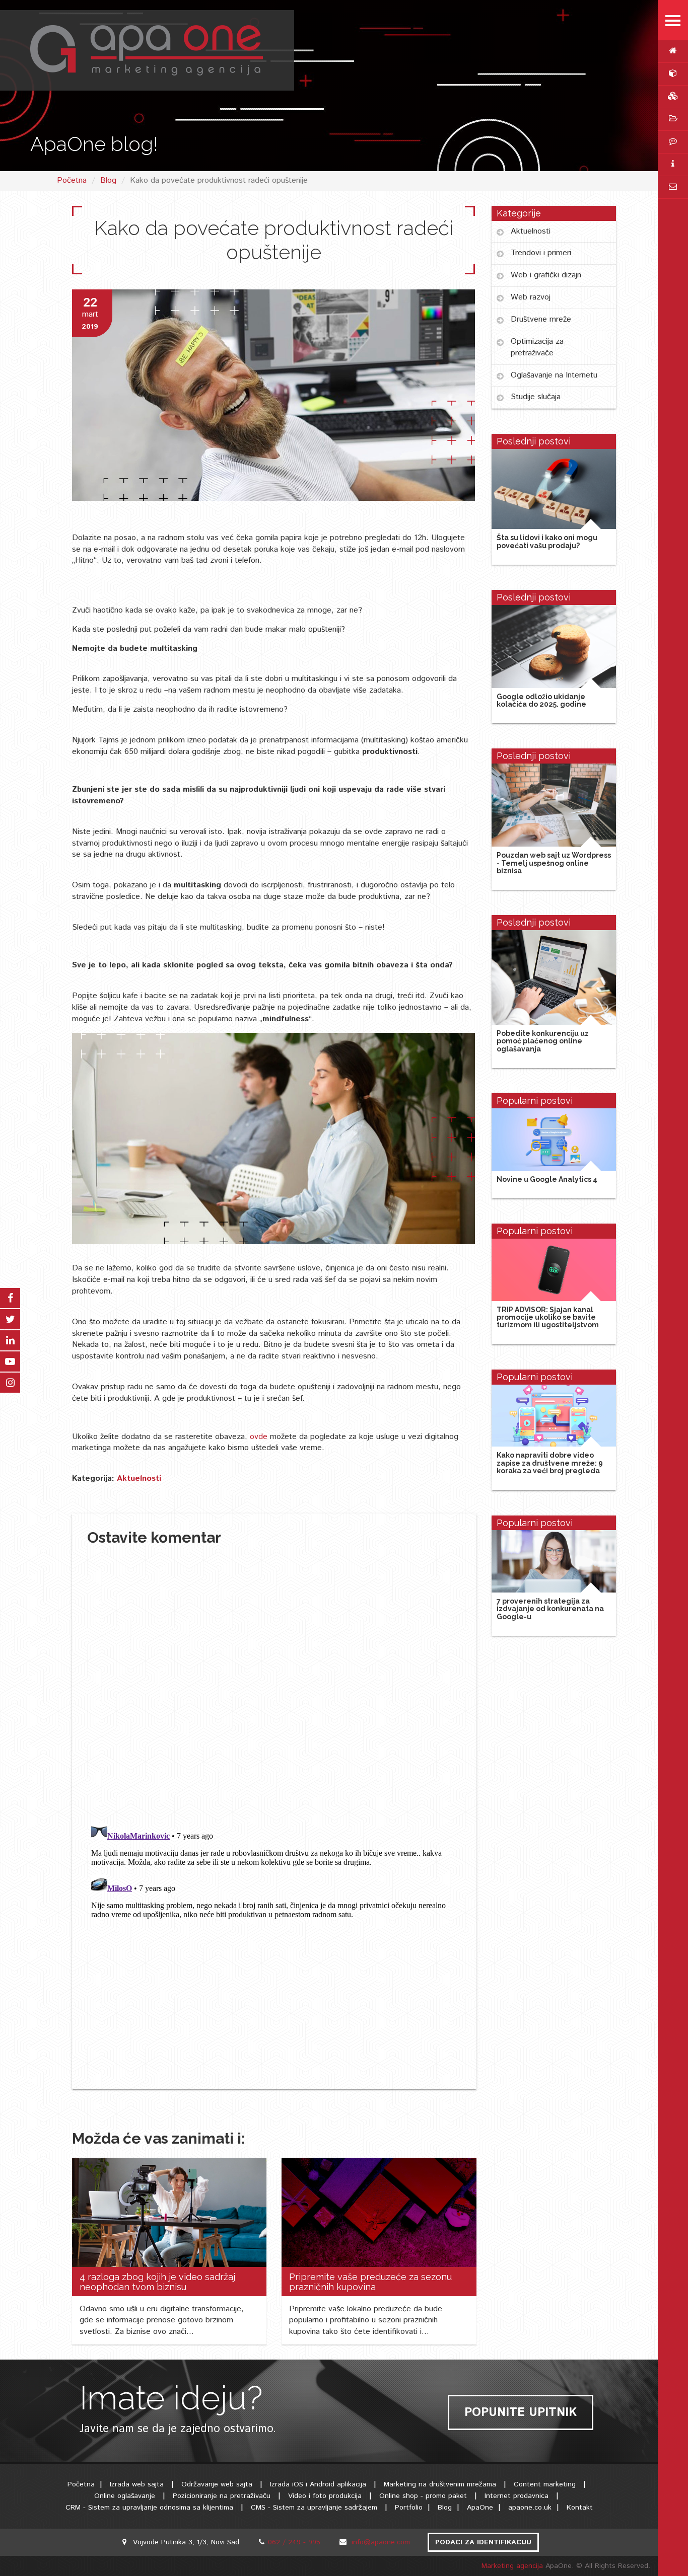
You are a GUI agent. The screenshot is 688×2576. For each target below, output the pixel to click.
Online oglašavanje (125, 2496)
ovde (260, 1437)
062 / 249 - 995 (294, 2542)
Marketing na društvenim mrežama (440, 2484)
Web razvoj (531, 297)
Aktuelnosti (139, 1479)
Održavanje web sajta (217, 2484)
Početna (72, 180)
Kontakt (580, 2508)
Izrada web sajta (137, 2484)
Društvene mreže (541, 319)
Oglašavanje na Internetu (554, 375)
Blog (108, 180)
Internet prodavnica (517, 2496)
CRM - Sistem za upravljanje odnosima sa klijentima (149, 2508)
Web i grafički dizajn (546, 275)
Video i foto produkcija (326, 2496)
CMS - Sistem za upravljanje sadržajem (314, 2508)
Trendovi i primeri (541, 253)
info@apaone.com (381, 2542)
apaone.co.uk (530, 2508)
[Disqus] (274, 1683)
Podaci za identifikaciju (483, 2542)
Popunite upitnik (521, 2412)
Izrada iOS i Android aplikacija (318, 2484)
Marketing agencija (513, 2566)
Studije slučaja (536, 397)
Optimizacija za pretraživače (537, 347)
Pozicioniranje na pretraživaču (222, 2496)
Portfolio (409, 2508)
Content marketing (545, 2484)
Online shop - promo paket (423, 2496)
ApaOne (480, 2508)
